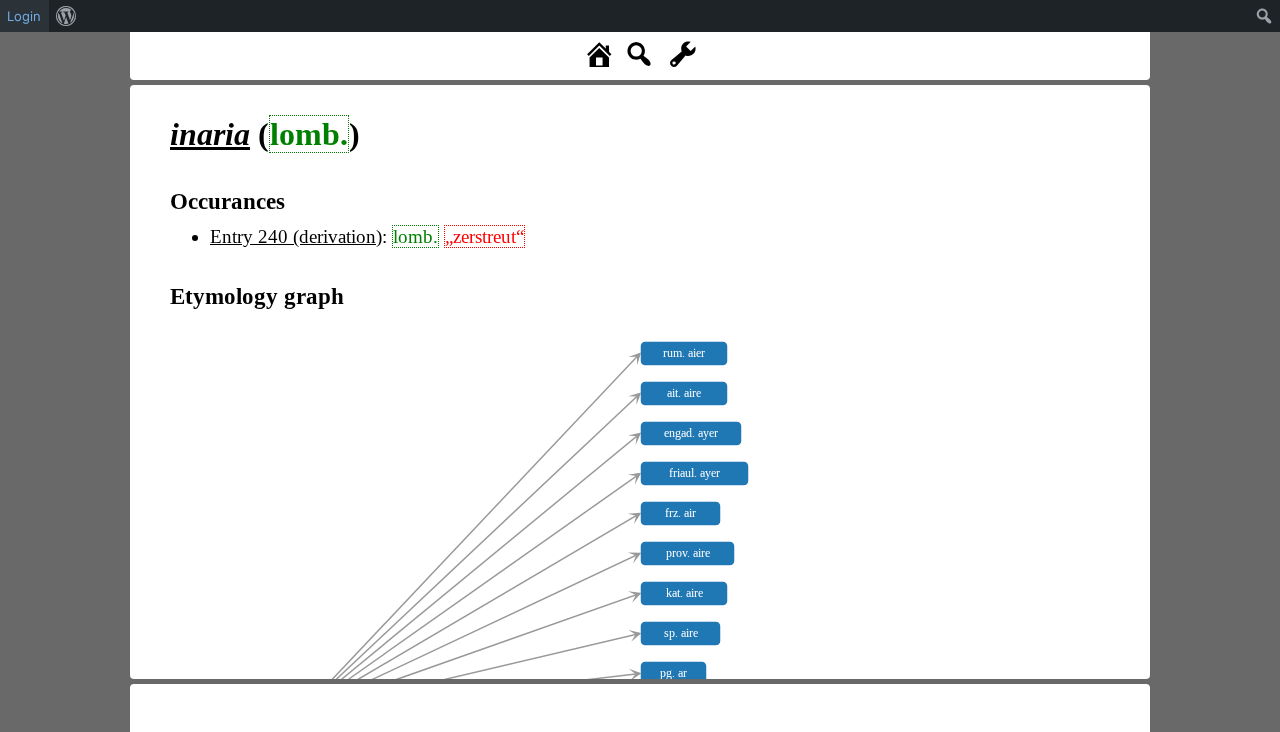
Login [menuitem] (24, 16)
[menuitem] (66, 16)
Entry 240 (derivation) (296, 236)
